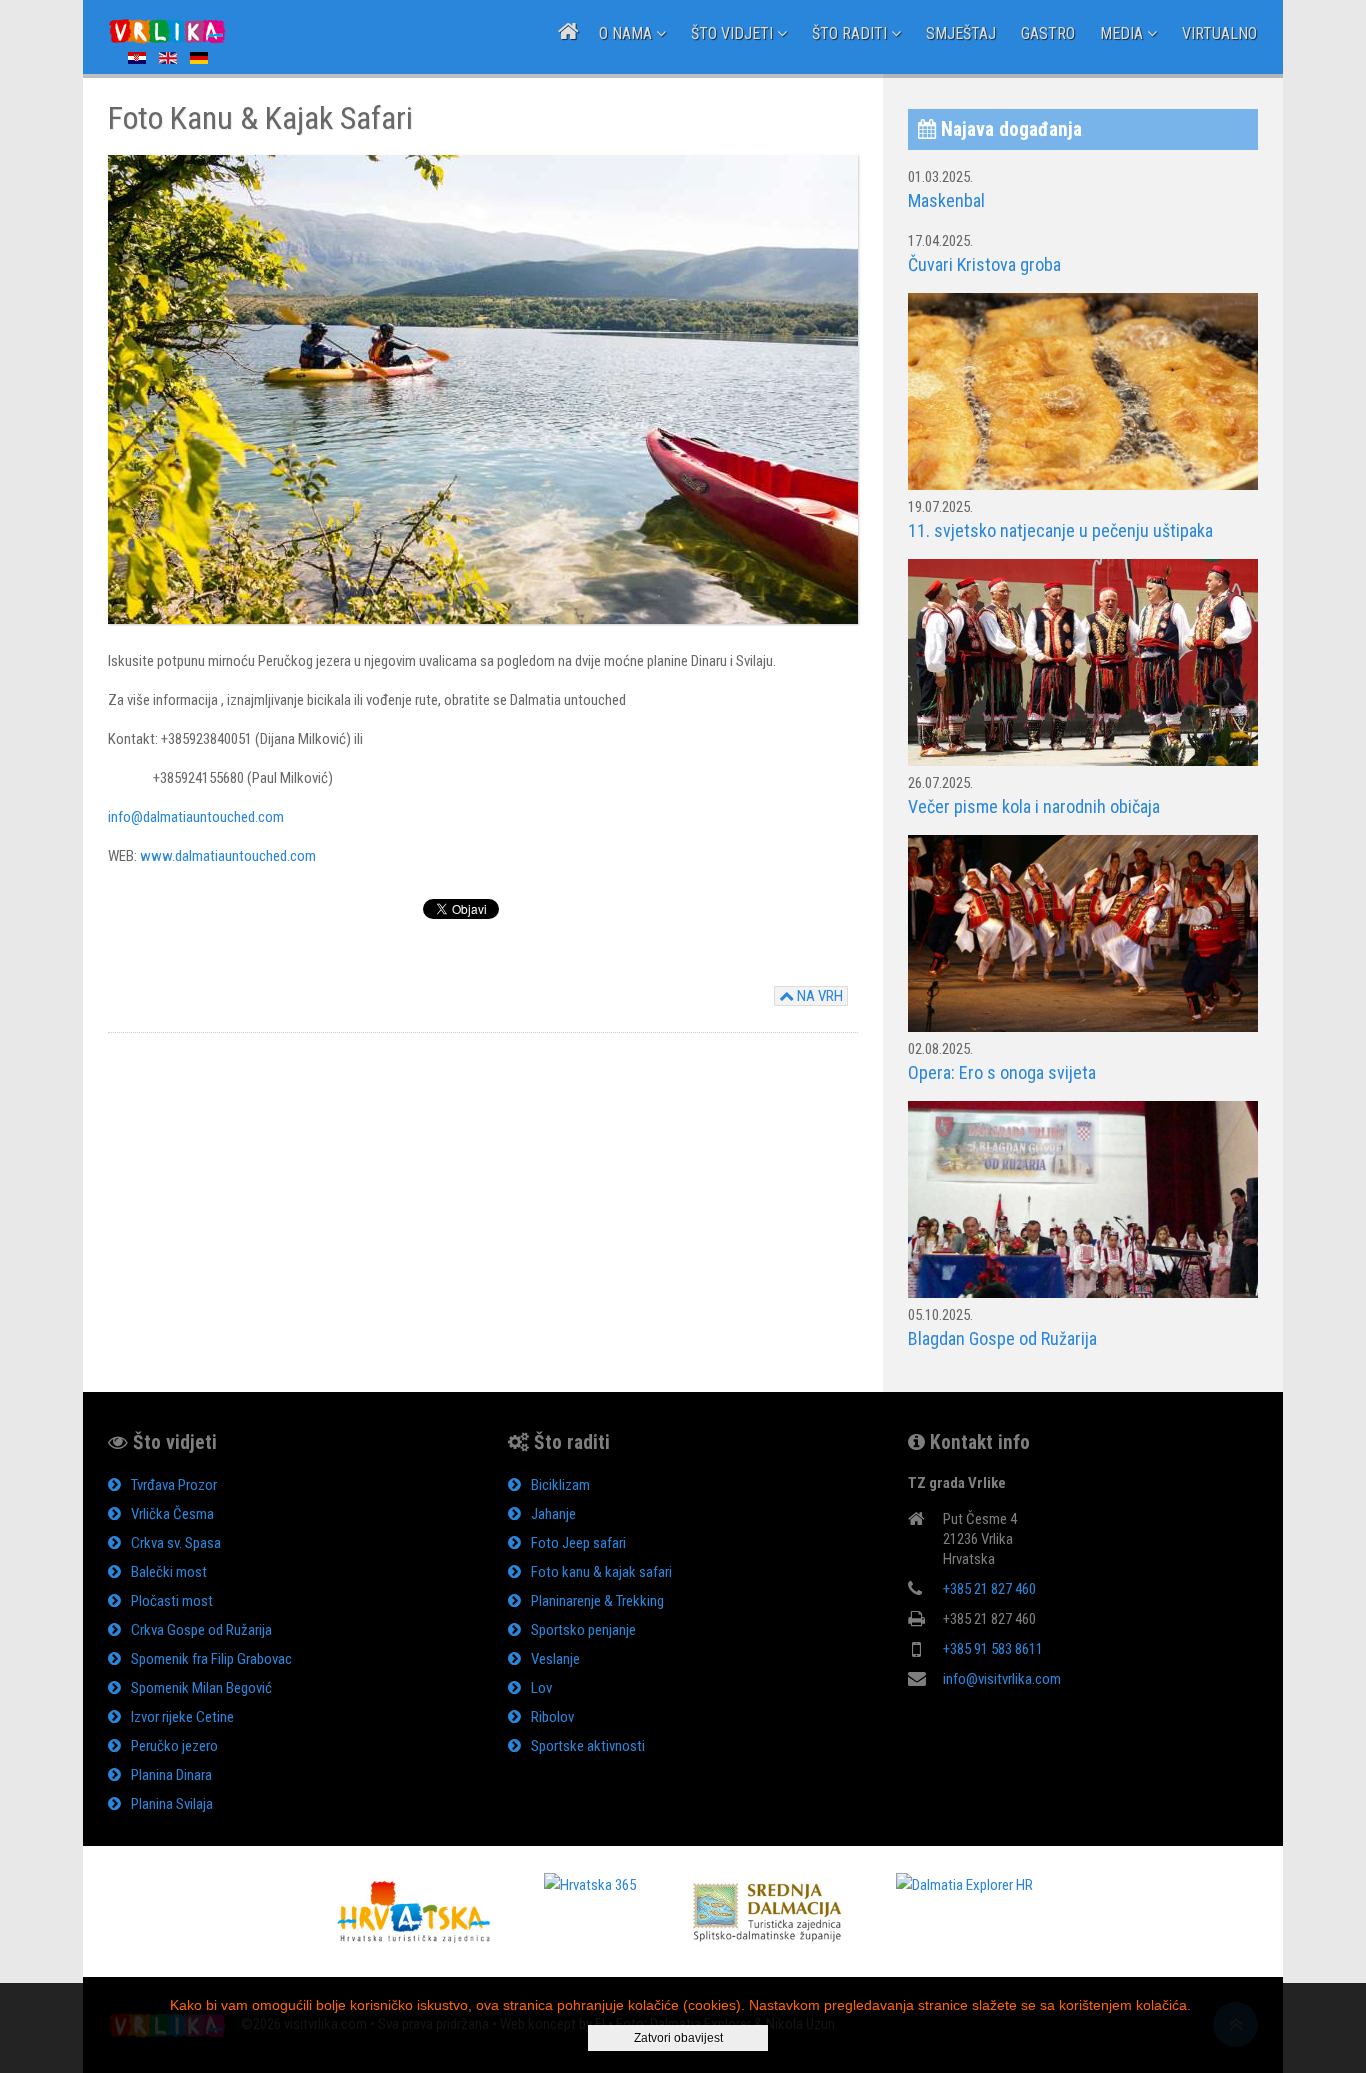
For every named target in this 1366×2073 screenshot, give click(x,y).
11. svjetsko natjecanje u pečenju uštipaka (1060, 530)
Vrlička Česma (172, 1514)
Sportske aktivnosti (588, 1746)
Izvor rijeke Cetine (182, 1717)
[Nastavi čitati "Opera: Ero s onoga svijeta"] (1083, 933)
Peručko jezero (174, 1746)
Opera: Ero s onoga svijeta (1002, 1072)
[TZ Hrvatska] (414, 1911)
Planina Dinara (171, 1775)
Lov (541, 1688)
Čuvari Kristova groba (984, 264)
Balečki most (169, 1572)
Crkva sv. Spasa (176, 1543)
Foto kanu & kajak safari (601, 1572)
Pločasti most (172, 1601)
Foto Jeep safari (578, 1543)
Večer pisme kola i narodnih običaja (1034, 806)
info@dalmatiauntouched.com (196, 817)
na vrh (818, 996)
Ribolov (552, 1717)
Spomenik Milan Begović (201, 1688)
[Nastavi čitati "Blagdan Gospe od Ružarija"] (1083, 1198)
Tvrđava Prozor (174, 1485)
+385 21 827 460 (989, 1589)
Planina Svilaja (172, 1804)
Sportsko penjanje (583, 1630)
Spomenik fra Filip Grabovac (211, 1659)
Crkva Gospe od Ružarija (201, 1630)
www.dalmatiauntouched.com (228, 856)
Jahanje (553, 1514)
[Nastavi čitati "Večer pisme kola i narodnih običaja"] (1083, 662)
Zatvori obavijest (678, 2038)
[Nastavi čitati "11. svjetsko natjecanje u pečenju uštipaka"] (1083, 391)
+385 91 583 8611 (993, 1649)
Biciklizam (560, 1485)
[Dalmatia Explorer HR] (964, 1884)
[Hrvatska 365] (590, 1884)
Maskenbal (946, 200)
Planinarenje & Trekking (597, 1601)
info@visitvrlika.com (1002, 1679)
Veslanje (555, 1659)
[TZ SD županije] (766, 1911)
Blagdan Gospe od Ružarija (1002, 1338)
